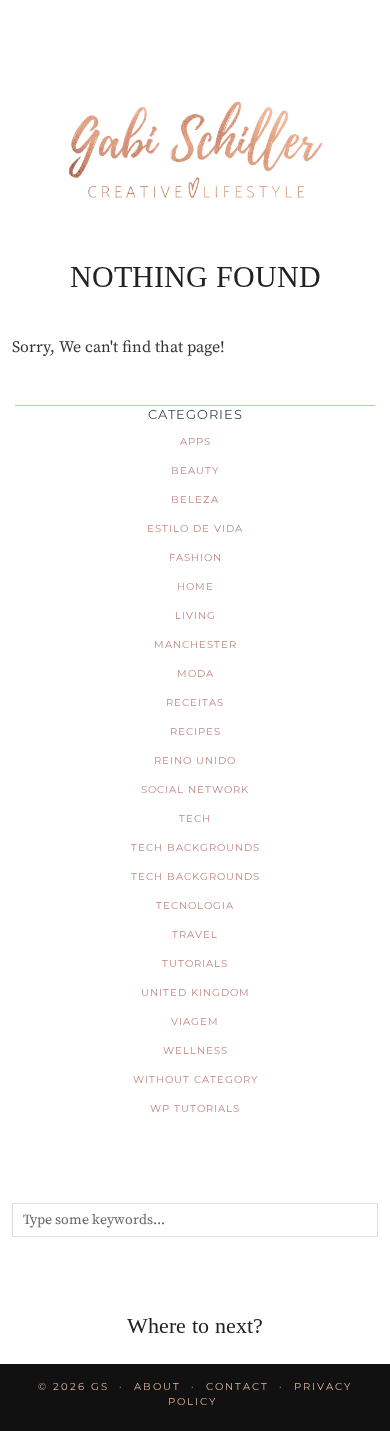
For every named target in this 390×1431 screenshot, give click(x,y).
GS (100, 1386)
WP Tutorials (195, 1108)
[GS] (195, 119)
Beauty (195, 470)
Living (195, 615)
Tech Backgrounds (195, 847)
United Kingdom (195, 992)
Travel (195, 934)
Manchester (195, 644)
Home (195, 586)
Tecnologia (195, 905)
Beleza (195, 499)
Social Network (195, 789)
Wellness (195, 1050)
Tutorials (195, 963)
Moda (195, 673)
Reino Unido (195, 760)
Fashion (195, 557)
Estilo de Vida (195, 528)
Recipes (195, 731)
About (157, 1386)
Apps (195, 441)
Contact (237, 1386)
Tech (195, 818)
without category (195, 1079)
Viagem (195, 1021)
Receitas (195, 702)
